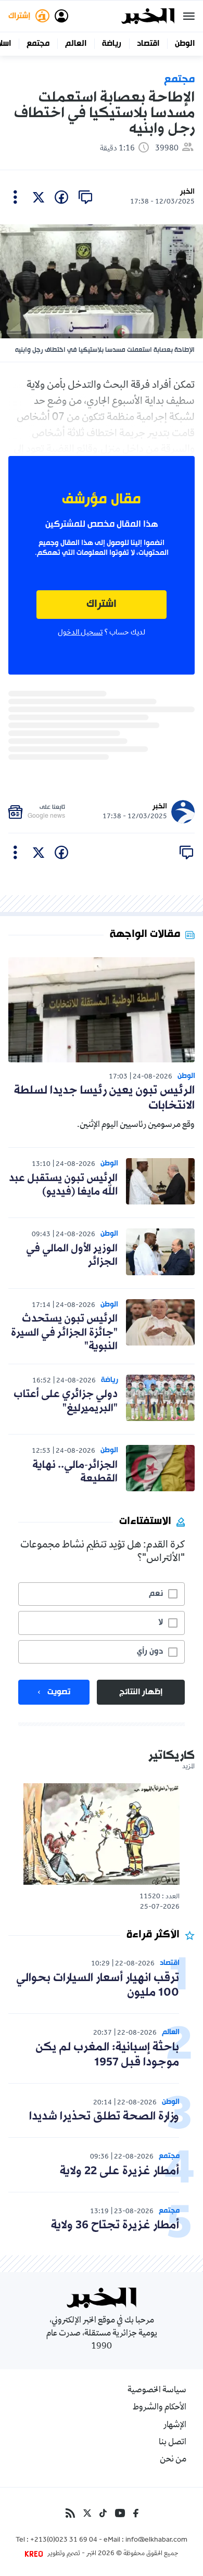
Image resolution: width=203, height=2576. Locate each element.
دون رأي (150, 1652)
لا (161, 1622)
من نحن (173, 2460)
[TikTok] (103, 2513)
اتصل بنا (173, 2443)
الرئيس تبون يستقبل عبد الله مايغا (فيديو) (63, 1185)
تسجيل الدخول (80, 633)
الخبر (187, 192)
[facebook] (61, 197)
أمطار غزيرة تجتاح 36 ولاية (115, 2225)
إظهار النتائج (141, 1692)
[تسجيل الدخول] (61, 16)
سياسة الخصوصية (157, 2391)
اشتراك (102, 605)
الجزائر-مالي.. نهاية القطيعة (75, 1472)
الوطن (185, 44)
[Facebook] (136, 2513)
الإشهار (175, 2426)
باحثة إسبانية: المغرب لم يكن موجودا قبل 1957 (107, 2055)
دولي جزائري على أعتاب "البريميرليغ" (66, 1401)
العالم (76, 44)
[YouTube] (120, 2513)
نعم (156, 1594)
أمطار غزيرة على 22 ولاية (119, 2171)
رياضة (112, 44)
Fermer (189, 16)
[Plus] (15, 197)
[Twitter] (87, 2513)
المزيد (188, 1767)
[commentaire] (85, 197)
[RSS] (70, 2513)
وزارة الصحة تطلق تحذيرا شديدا (104, 2117)
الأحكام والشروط (160, 2408)
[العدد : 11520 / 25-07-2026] (102, 1834)
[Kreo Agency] (35, 2554)
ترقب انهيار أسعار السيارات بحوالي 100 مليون (98, 1986)
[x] (39, 197)
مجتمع (38, 44)
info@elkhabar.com (156, 2541)
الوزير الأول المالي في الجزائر (72, 1255)
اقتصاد (148, 44)
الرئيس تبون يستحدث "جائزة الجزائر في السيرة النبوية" (64, 1333)
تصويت (59, 1692)
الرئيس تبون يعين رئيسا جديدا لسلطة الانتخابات (104, 1098)
